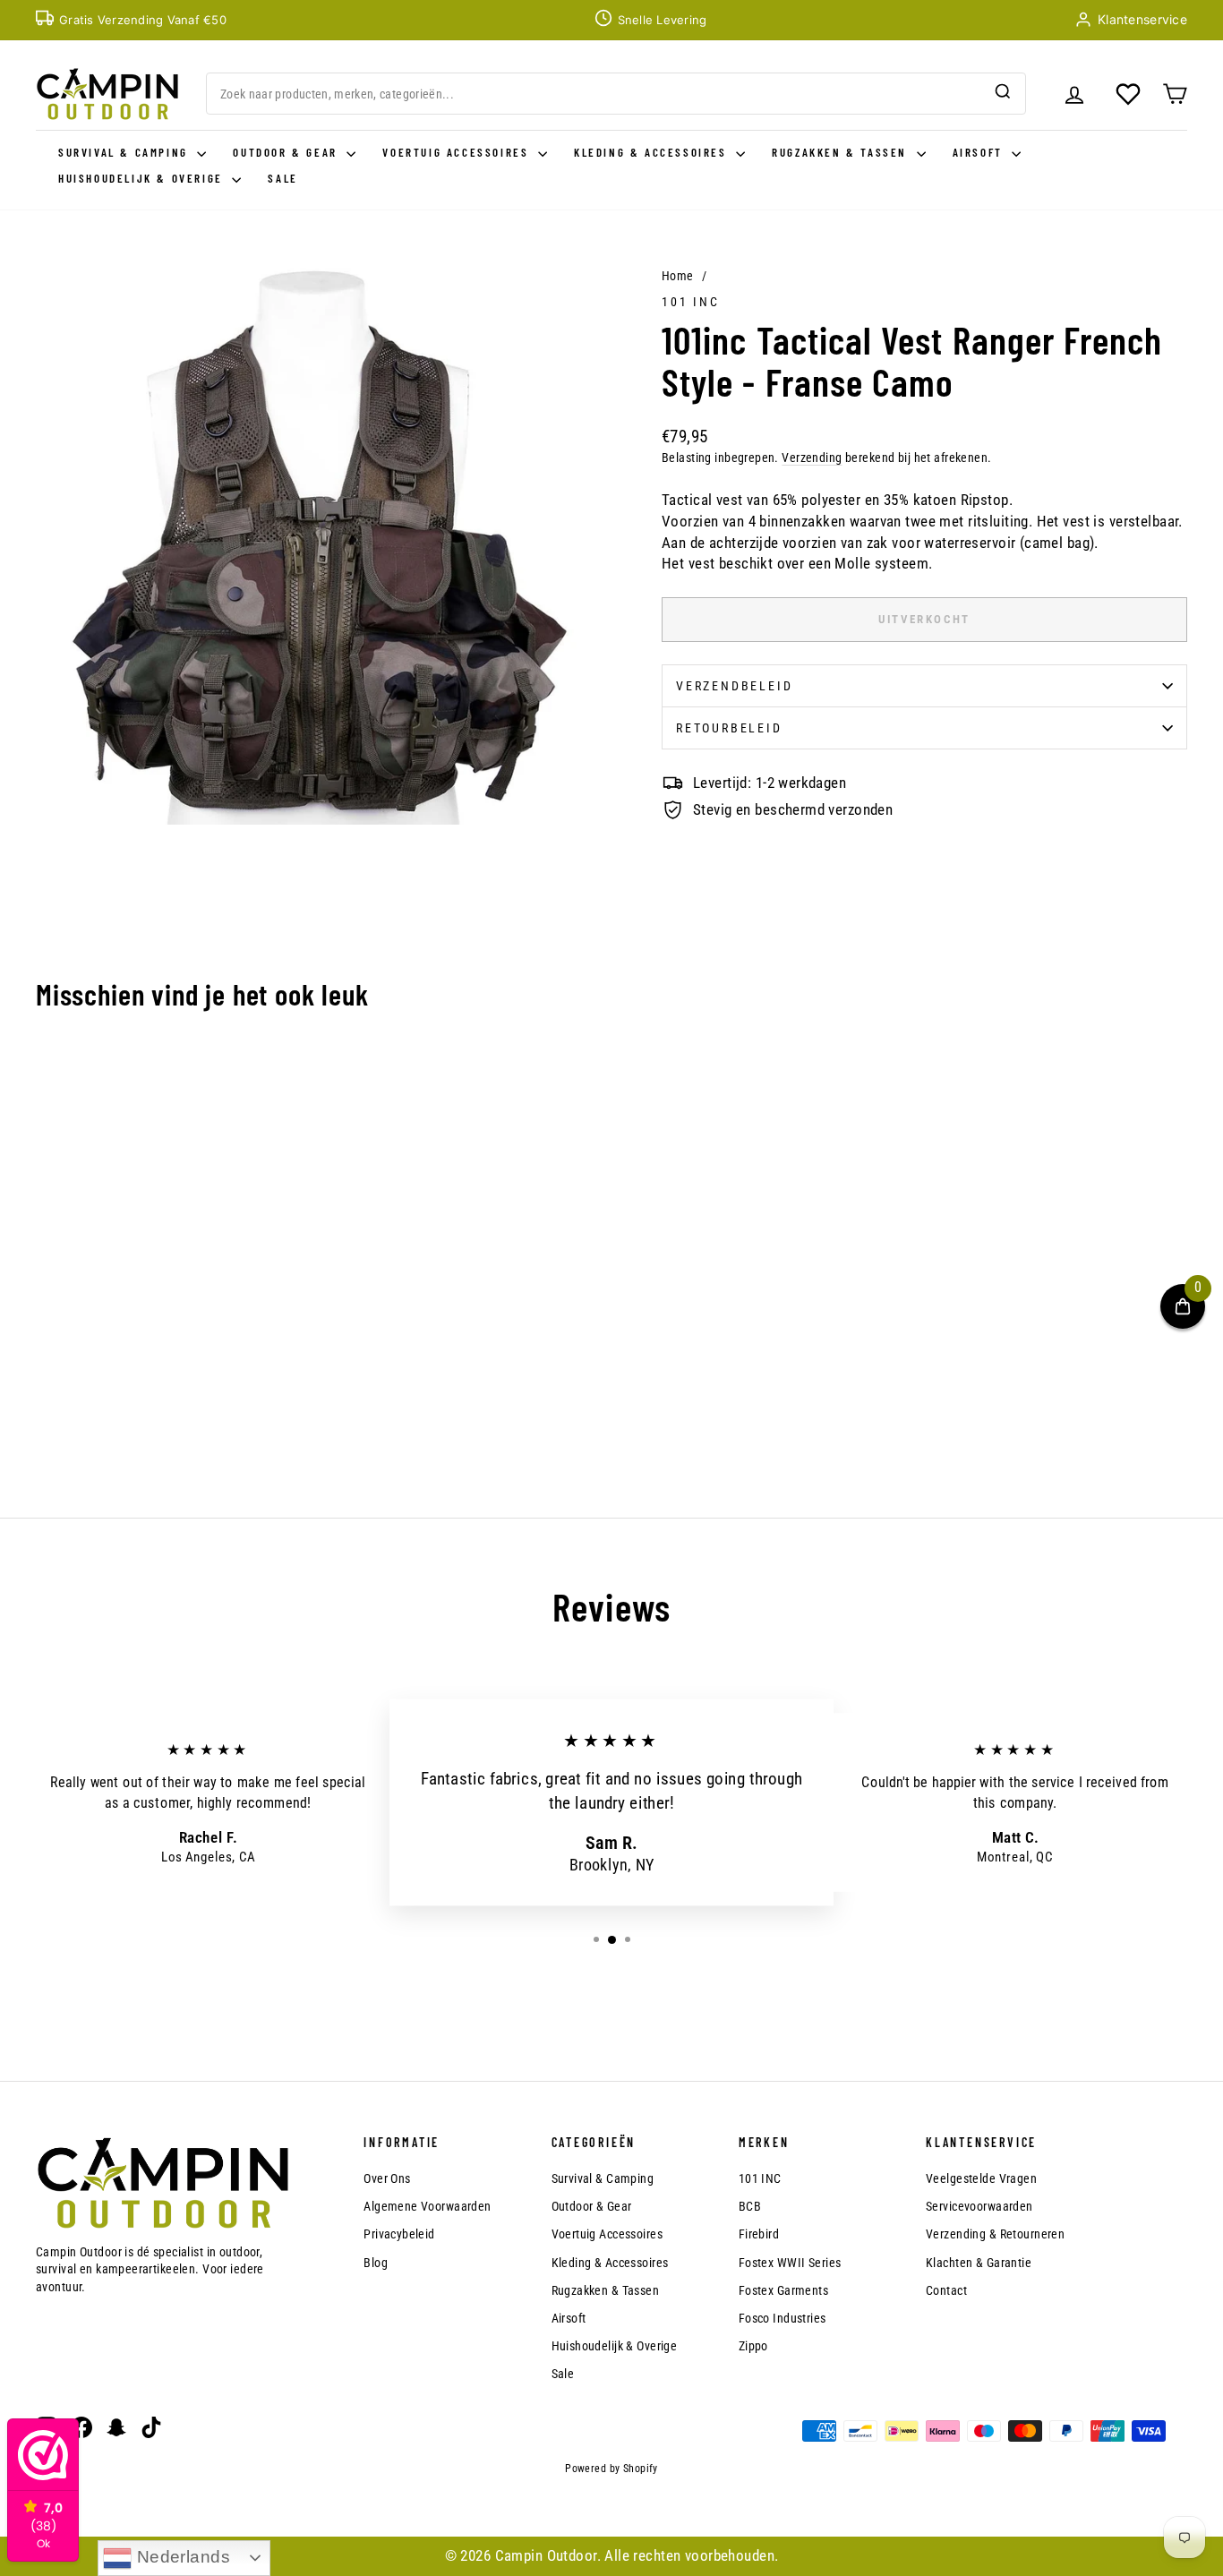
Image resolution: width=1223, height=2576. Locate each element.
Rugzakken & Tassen (842, 152)
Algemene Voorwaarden (428, 2206)
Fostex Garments (783, 2290)
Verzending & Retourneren (995, 2234)
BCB (750, 2206)
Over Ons (387, 2178)
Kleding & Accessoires (653, 152)
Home (678, 276)
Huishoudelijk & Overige (143, 178)
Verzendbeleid (734, 686)
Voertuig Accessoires (458, 152)
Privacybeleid (399, 2234)
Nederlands (181, 2557)
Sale (282, 178)
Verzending (812, 458)
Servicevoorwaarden (979, 2206)
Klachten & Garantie (979, 2263)
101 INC (691, 302)
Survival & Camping (125, 152)
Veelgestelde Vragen (981, 2178)
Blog (376, 2263)
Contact (946, 2290)
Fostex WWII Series (790, 2263)
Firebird (759, 2234)
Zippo (753, 2346)
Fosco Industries (783, 2318)
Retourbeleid (729, 728)
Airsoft (980, 152)
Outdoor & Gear (287, 152)
